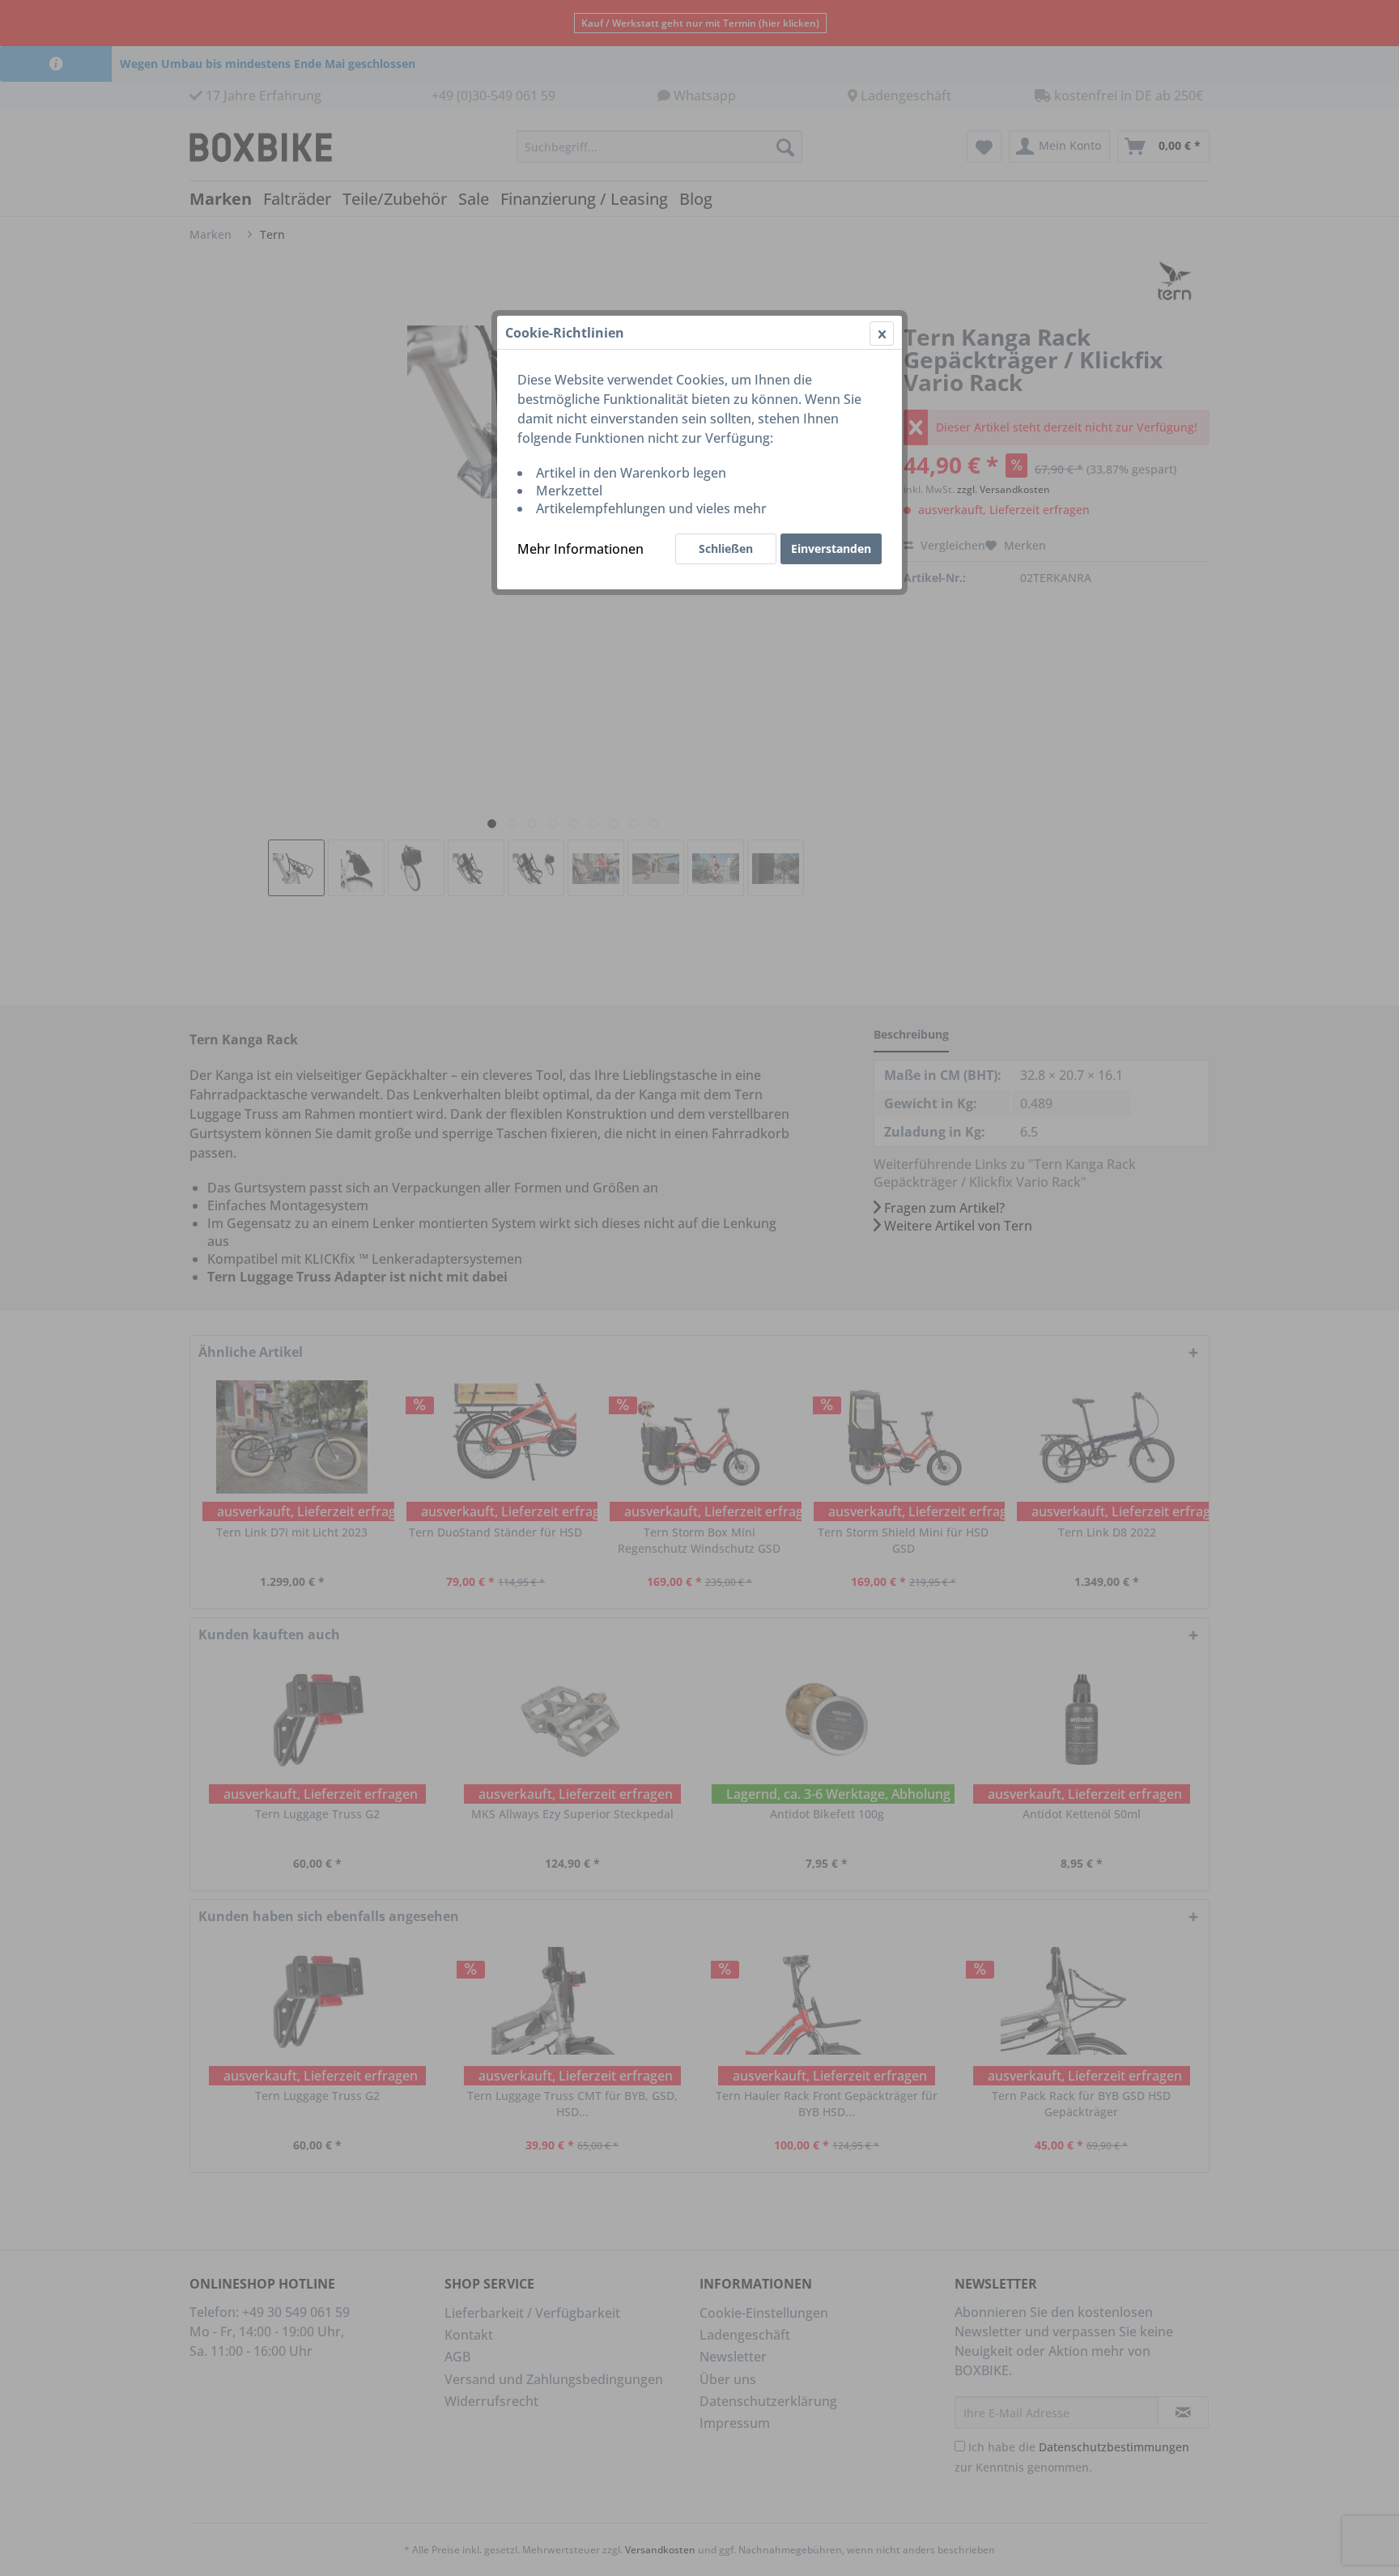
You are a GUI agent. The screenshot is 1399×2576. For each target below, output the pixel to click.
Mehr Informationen (580, 549)
